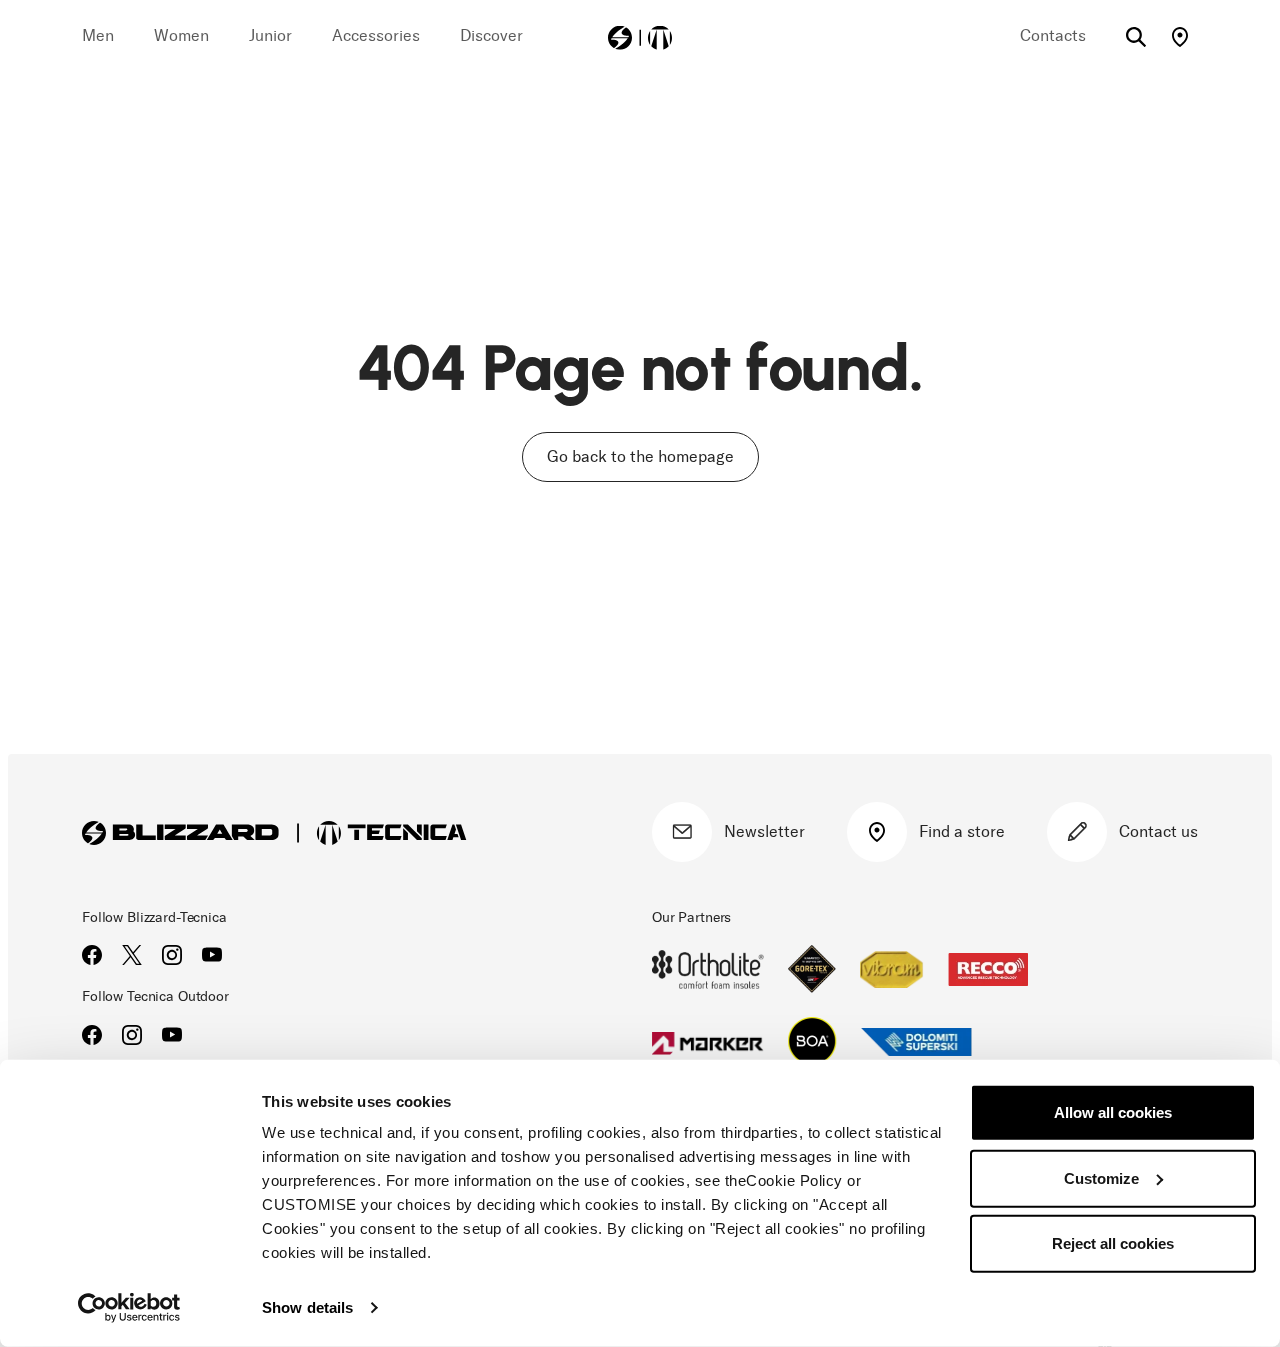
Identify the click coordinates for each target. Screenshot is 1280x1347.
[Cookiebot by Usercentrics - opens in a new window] (129, 1308)
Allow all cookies (1113, 1112)
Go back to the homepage (640, 456)
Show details (307, 1307)
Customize (1101, 1177)
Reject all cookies (1113, 1243)
